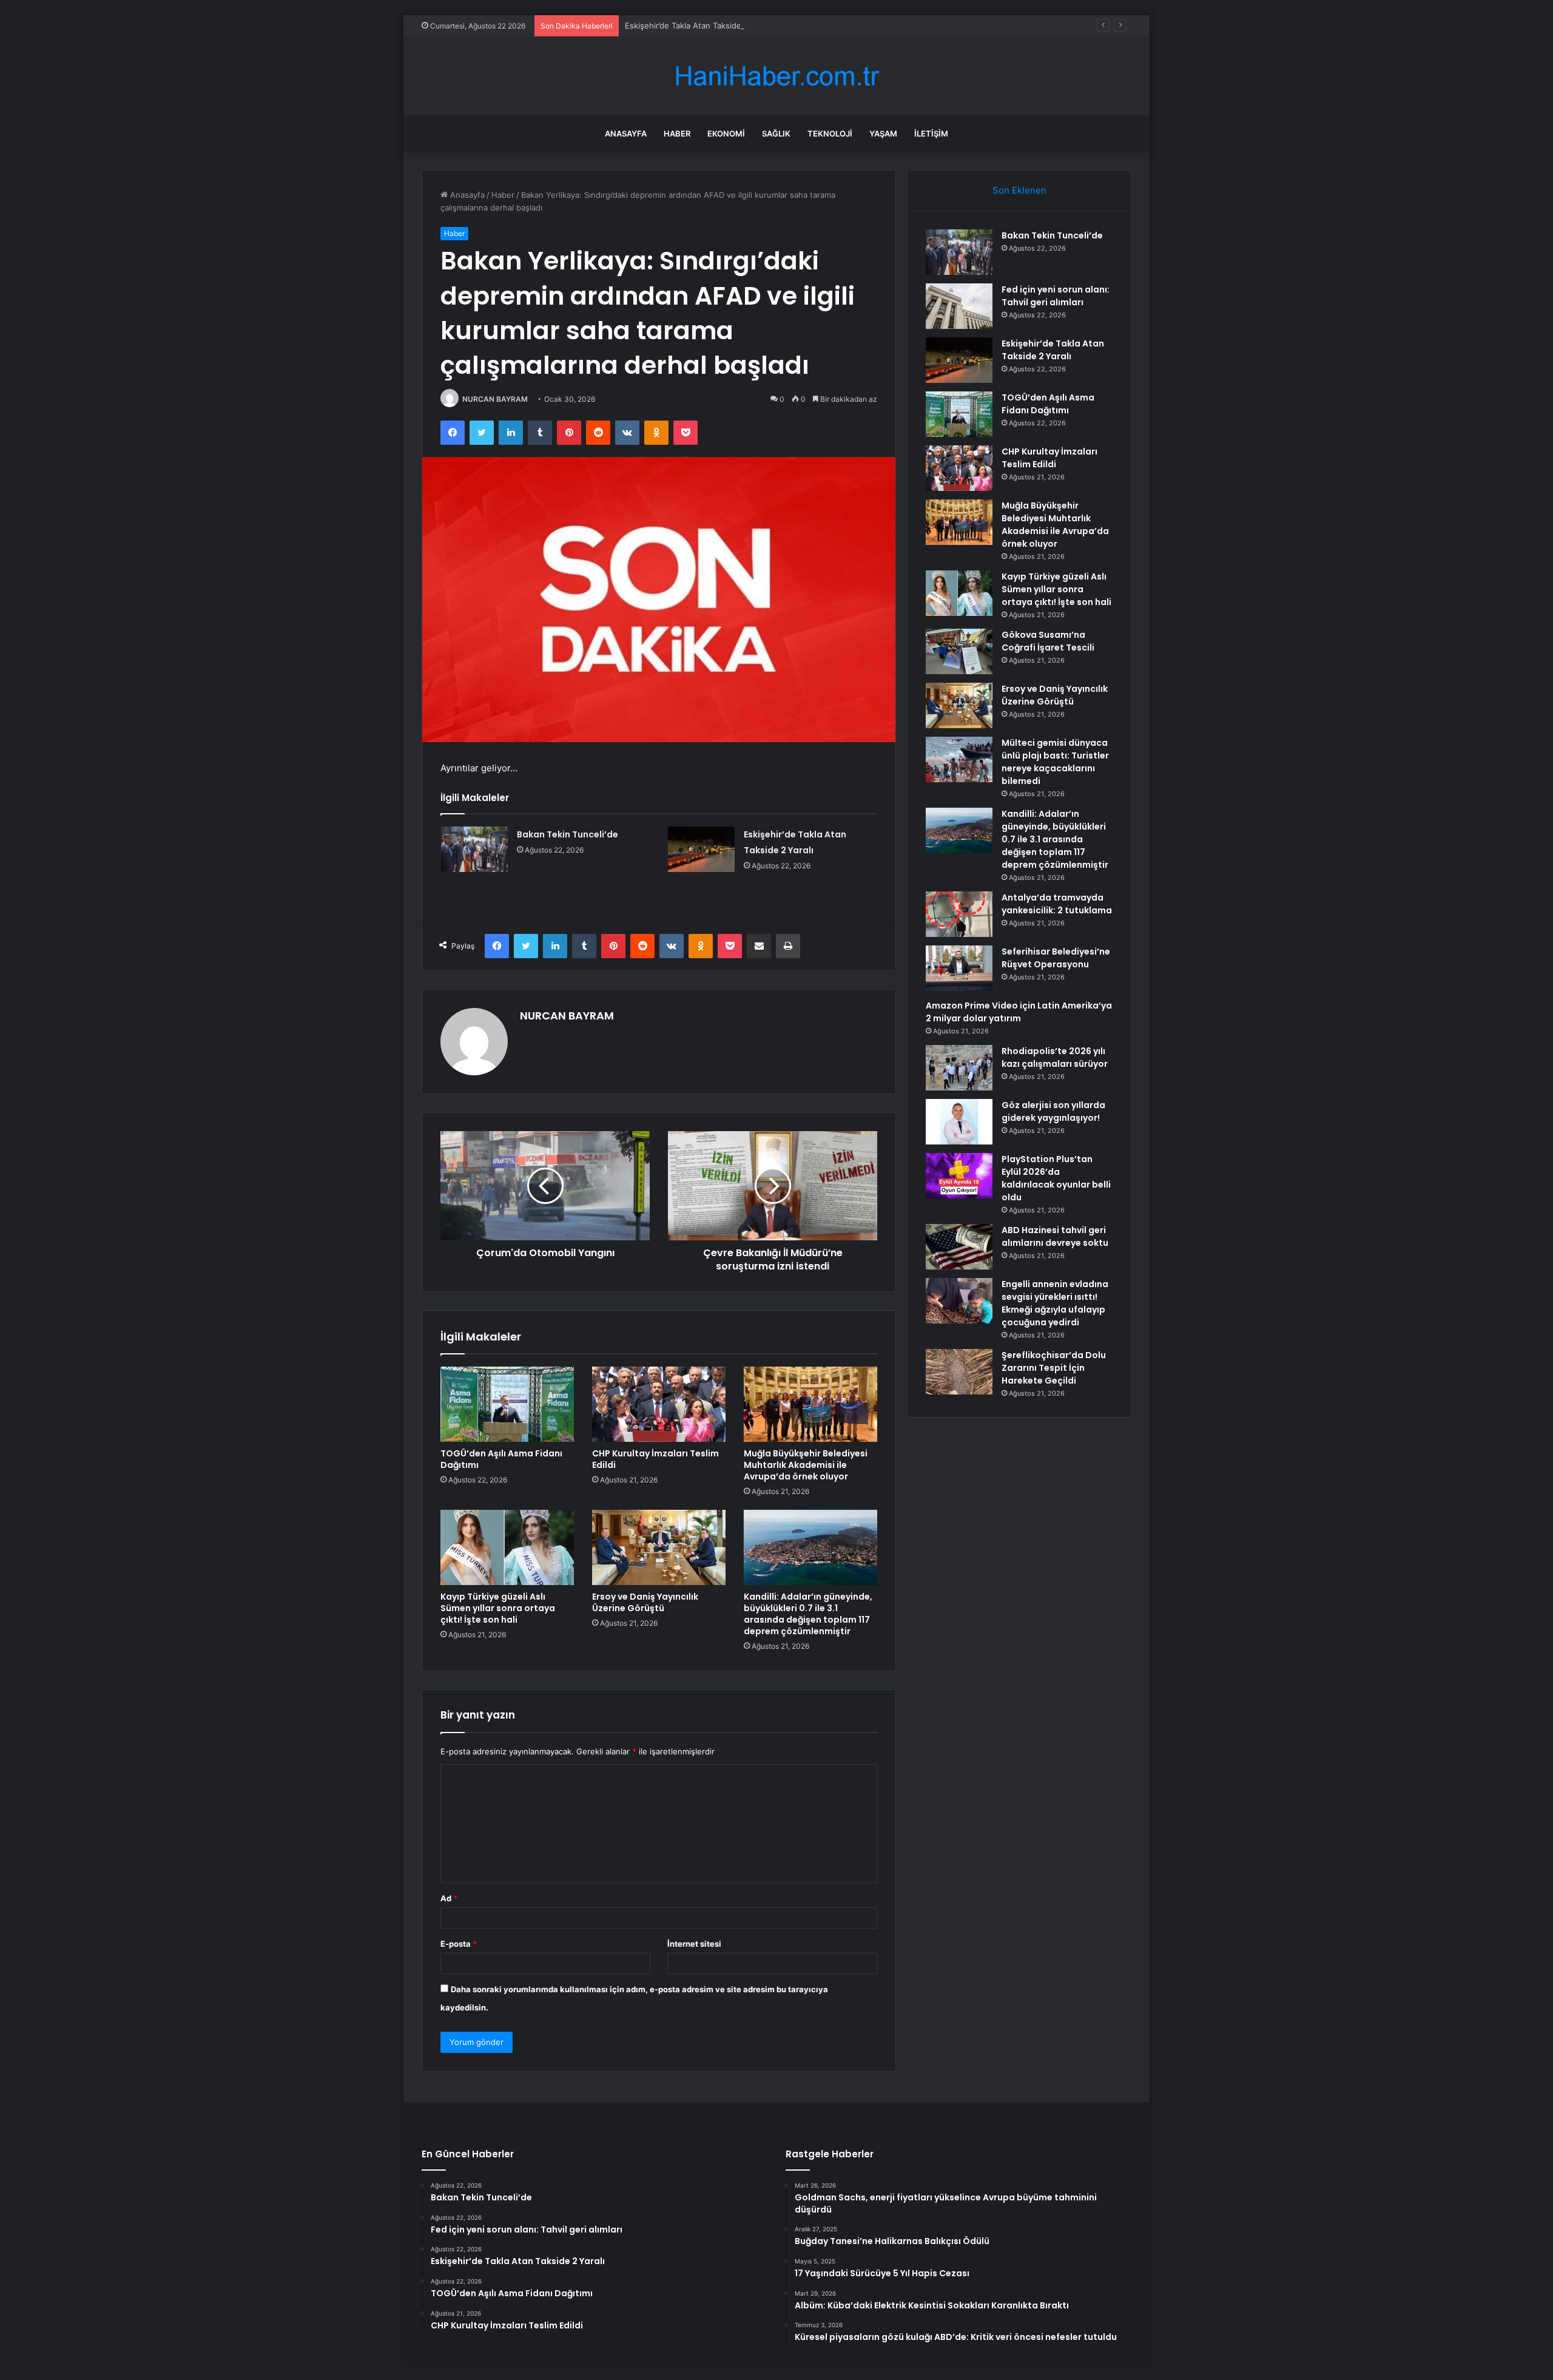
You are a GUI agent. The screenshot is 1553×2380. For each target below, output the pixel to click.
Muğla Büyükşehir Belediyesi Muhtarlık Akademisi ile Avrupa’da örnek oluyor (806, 1465)
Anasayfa (626, 134)
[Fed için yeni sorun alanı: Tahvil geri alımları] (959, 306)
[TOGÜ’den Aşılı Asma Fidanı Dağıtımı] (507, 1404)
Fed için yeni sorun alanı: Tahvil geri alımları (1056, 296)
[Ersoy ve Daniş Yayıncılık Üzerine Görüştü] (659, 1547)
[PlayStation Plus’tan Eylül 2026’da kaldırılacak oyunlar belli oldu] (959, 1176)
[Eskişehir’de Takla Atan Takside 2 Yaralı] (701, 849)
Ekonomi (726, 134)
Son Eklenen (1019, 190)
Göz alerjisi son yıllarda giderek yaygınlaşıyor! (1053, 1111)
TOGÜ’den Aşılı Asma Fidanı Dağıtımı (501, 1459)
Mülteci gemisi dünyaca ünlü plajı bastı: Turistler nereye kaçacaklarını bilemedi (1055, 762)
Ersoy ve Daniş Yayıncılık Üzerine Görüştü (645, 1602)
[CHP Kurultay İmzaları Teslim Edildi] (659, 1404)
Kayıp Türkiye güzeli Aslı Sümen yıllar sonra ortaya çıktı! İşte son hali (498, 1608)
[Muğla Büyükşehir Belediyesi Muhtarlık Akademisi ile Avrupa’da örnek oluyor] (810, 1404)
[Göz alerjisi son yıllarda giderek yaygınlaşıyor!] (959, 1122)
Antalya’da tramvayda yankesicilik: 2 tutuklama (1057, 904)
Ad (449, 1898)
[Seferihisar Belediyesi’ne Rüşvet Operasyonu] (959, 968)
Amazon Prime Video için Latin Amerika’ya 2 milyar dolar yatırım (1019, 1012)
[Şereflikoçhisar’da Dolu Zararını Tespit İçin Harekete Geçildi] (959, 1372)
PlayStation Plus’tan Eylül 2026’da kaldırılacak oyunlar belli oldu (1056, 1178)
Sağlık (776, 134)
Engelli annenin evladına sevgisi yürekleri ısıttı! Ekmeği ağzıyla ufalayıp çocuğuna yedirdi (1055, 1303)
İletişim (931, 134)
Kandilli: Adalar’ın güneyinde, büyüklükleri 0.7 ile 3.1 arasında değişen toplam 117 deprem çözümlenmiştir (808, 1614)
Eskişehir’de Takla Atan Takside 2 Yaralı (698, 25)
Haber (677, 134)
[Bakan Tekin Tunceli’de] (474, 849)
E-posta (459, 1944)
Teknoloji (830, 134)
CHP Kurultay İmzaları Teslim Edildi (655, 1459)
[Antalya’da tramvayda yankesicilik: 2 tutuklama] (959, 914)
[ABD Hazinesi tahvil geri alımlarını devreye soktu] (959, 1247)
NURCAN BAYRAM (495, 399)
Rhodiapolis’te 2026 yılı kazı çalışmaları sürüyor (1055, 1057)
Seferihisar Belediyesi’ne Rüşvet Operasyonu (1056, 958)
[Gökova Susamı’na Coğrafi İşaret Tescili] (959, 651)
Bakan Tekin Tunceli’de (568, 834)
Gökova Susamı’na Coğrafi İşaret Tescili (1048, 641)
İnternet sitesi (694, 1944)
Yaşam (883, 134)
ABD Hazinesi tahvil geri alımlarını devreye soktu (1055, 1236)
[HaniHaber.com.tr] (776, 76)
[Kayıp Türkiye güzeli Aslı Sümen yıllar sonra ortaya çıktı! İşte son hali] (507, 1547)
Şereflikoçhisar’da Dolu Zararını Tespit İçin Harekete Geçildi (1054, 1368)
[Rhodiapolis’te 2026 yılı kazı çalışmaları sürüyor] (959, 1068)
